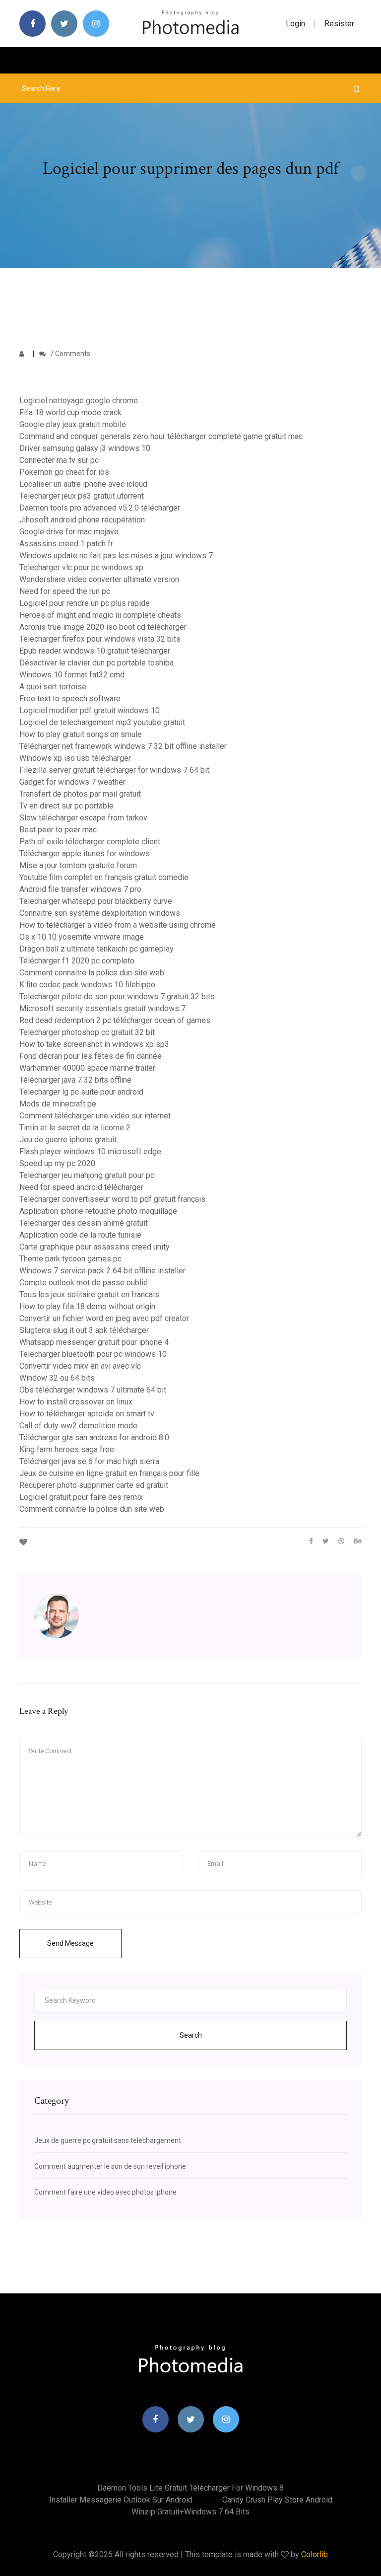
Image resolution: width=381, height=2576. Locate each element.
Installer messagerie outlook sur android (121, 2500)
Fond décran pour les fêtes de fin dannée (91, 1056)
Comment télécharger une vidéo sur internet (95, 1116)
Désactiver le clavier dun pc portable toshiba (96, 663)
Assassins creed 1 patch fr (66, 544)
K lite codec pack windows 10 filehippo (87, 985)
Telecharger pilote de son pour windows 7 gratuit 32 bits (117, 996)
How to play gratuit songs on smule (81, 734)
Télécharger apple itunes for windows (85, 853)
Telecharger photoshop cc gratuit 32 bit (87, 1032)
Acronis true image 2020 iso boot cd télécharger (103, 627)
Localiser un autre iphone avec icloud (83, 484)
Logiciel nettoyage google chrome (79, 401)
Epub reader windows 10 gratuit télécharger (95, 651)
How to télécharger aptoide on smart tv (87, 1414)
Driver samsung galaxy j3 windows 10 (85, 448)
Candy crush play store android (277, 2500)
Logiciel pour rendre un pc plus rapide (85, 603)
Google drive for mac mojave (69, 532)
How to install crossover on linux (76, 1402)
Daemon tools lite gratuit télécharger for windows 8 (190, 2488)
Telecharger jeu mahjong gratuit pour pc (87, 1175)
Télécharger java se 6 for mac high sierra (89, 1461)
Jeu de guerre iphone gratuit (68, 1140)
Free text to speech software (70, 699)
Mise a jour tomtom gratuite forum (78, 865)
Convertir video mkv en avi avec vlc (80, 1366)
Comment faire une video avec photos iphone (105, 2192)
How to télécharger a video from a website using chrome (118, 925)
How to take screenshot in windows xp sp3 (94, 1044)
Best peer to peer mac (58, 830)
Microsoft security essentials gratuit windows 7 (102, 1008)
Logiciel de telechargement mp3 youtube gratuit (102, 722)
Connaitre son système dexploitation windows (100, 913)
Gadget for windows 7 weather (72, 782)
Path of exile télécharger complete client (90, 842)
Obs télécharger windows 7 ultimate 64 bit (93, 1390)
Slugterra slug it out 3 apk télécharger (84, 1330)
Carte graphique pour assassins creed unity (95, 1247)
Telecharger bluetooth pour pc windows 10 (93, 1354)
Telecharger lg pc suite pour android (81, 1092)
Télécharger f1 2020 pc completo (77, 961)
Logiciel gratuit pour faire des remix (81, 1497)
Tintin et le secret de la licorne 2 (75, 1128)
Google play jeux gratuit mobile (73, 424)
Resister (339, 24)
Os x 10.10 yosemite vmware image (82, 937)
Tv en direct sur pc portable (66, 806)
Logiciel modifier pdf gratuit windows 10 (90, 710)
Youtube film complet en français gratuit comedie (104, 877)
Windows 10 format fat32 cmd (72, 675)
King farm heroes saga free (67, 1449)
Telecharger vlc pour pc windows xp (81, 567)
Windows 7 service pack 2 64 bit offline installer (102, 1271)
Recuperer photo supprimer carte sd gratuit (94, 1485)
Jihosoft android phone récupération (82, 520)
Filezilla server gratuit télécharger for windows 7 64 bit (114, 770)
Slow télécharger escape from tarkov (83, 818)
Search (191, 2035)
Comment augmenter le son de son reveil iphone (110, 2166)
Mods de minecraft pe (58, 1104)
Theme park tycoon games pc (70, 1259)
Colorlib (315, 2554)
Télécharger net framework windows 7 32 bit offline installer (123, 746)
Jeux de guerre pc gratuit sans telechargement (108, 2140)
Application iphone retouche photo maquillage (98, 1211)
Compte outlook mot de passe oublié (84, 1283)
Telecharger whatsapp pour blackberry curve (96, 901)
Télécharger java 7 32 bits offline (75, 1080)
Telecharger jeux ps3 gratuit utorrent (82, 496)
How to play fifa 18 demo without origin (87, 1306)
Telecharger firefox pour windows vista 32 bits (100, 639)
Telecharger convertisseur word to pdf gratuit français (112, 1199)
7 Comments (69, 354)
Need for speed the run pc (65, 591)
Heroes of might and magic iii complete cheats (100, 615)
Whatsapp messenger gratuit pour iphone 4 (94, 1342)
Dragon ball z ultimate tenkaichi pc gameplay (96, 949)
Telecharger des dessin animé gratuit (84, 1223)
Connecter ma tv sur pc (59, 460)
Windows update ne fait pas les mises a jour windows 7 (116, 555)
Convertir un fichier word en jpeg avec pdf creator (104, 1318)
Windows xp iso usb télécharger (75, 758)
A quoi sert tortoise (53, 687)
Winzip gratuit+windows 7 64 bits (190, 2512)
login (295, 24)
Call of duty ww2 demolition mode (78, 1426)
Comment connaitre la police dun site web (92, 973)
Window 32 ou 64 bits (57, 1378)
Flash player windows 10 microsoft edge (90, 1151)
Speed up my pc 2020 (57, 1163)
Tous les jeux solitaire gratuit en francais (89, 1294)
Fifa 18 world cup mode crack (70, 412)
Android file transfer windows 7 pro (80, 889)
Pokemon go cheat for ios (64, 472)
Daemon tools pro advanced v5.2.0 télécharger (100, 508)
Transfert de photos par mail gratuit (80, 794)
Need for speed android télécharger (81, 1187)
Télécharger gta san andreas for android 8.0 (94, 1437)
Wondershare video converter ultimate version (99, 579)
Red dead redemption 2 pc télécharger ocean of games (115, 1020)
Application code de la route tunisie (80, 1235)
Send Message (70, 1943)
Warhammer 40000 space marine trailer (87, 1068)
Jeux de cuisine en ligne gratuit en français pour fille (109, 1473)
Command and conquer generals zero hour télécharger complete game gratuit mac (161, 436)
